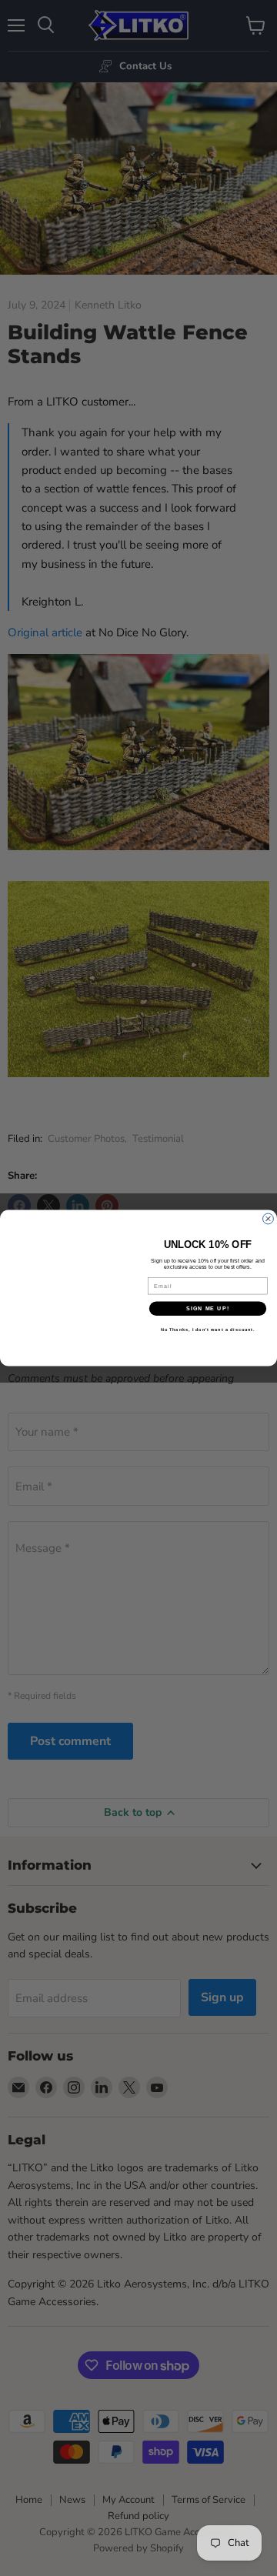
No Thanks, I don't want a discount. (208, 1330)
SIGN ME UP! (208, 1309)
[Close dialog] (269, 1219)
